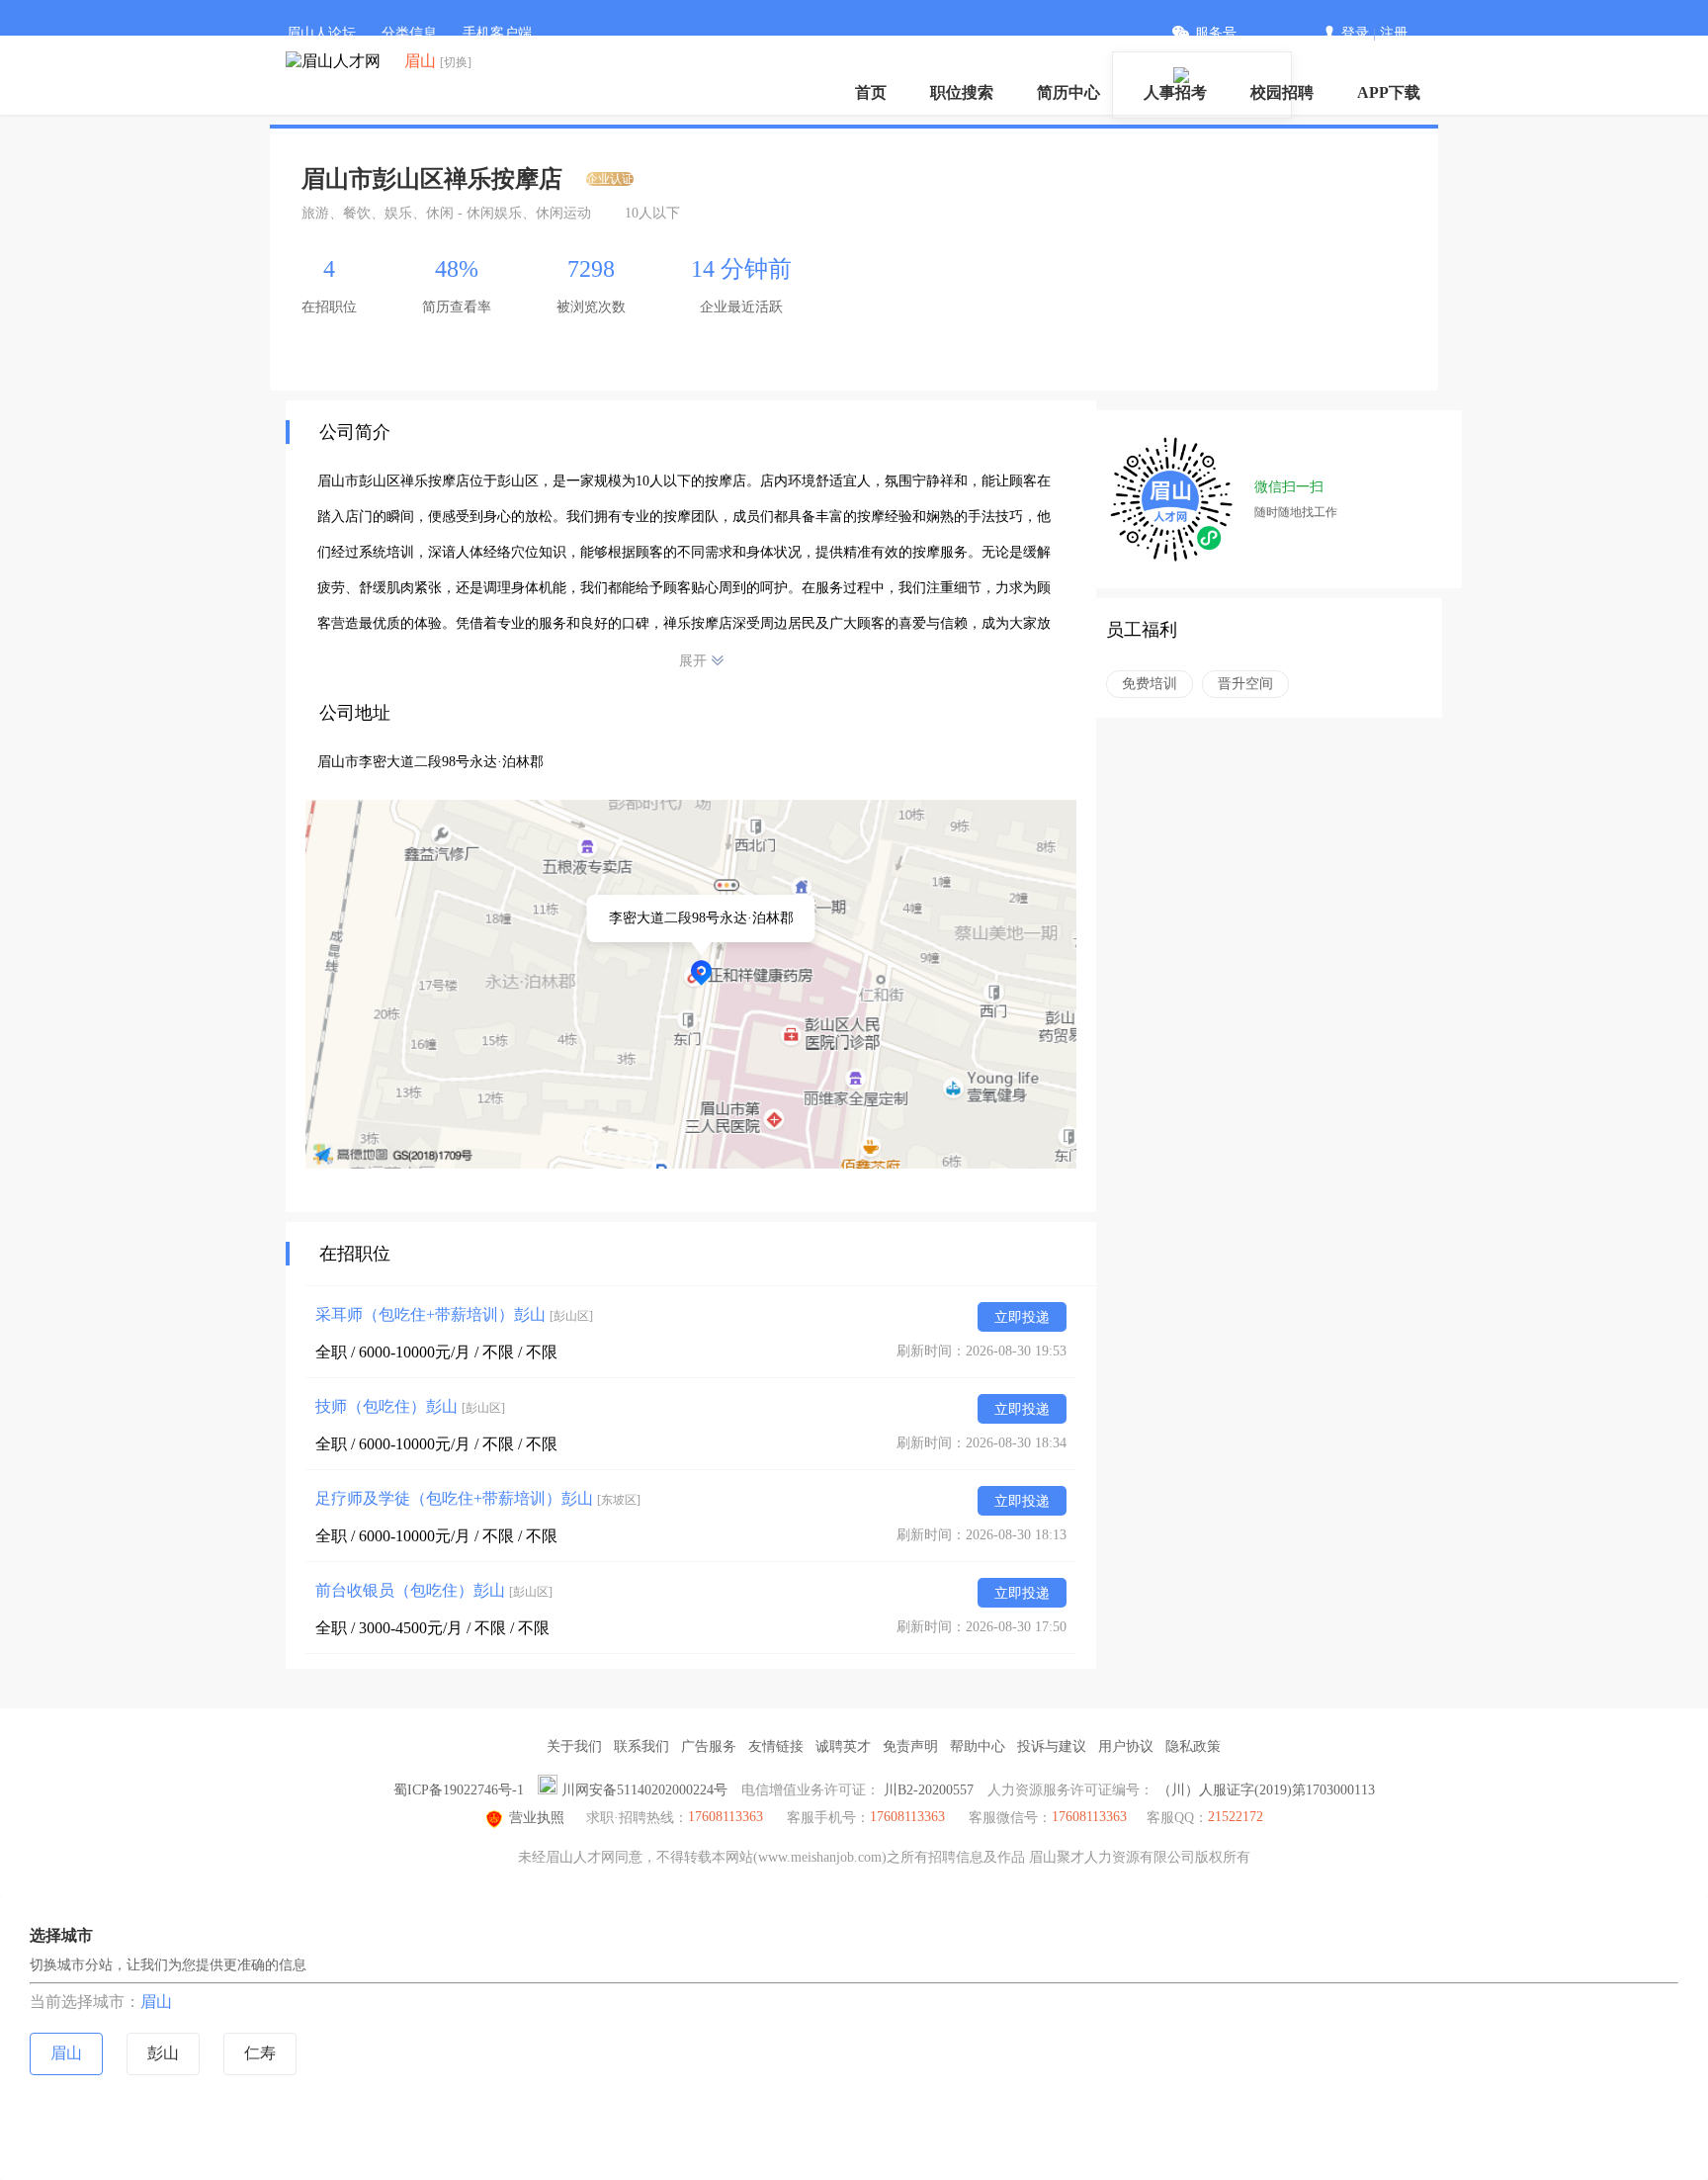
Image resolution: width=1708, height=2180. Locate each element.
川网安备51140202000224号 (644, 1790)
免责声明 (910, 1746)
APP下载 (1389, 92)
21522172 (1236, 1817)
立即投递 (1022, 1317)
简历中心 (1068, 92)
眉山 (156, 2002)
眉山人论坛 (321, 33)
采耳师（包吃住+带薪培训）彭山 (454, 1314)
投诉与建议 (1052, 1746)
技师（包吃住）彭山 (410, 1406)
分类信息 (409, 33)
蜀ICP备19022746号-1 (459, 1790)
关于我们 (574, 1746)
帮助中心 (978, 1746)
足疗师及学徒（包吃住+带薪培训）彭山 (478, 1498)
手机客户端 (497, 33)
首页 (871, 92)
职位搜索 (962, 92)
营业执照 (537, 1818)
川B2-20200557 (929, 1790)
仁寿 (260, 2053)
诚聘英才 (843, 1746)
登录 (1355, 33)
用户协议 (1126, 1746)
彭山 (163, 2053)
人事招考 (1175, 92)
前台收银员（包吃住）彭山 (434, 1590)
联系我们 (641, 1746)
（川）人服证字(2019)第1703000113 (1266, 1790)
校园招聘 (1282, 92)
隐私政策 (1193, 1746)
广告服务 (709, 1746)
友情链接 (776, 1746)
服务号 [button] (1216, 33)
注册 (1394, 33)
